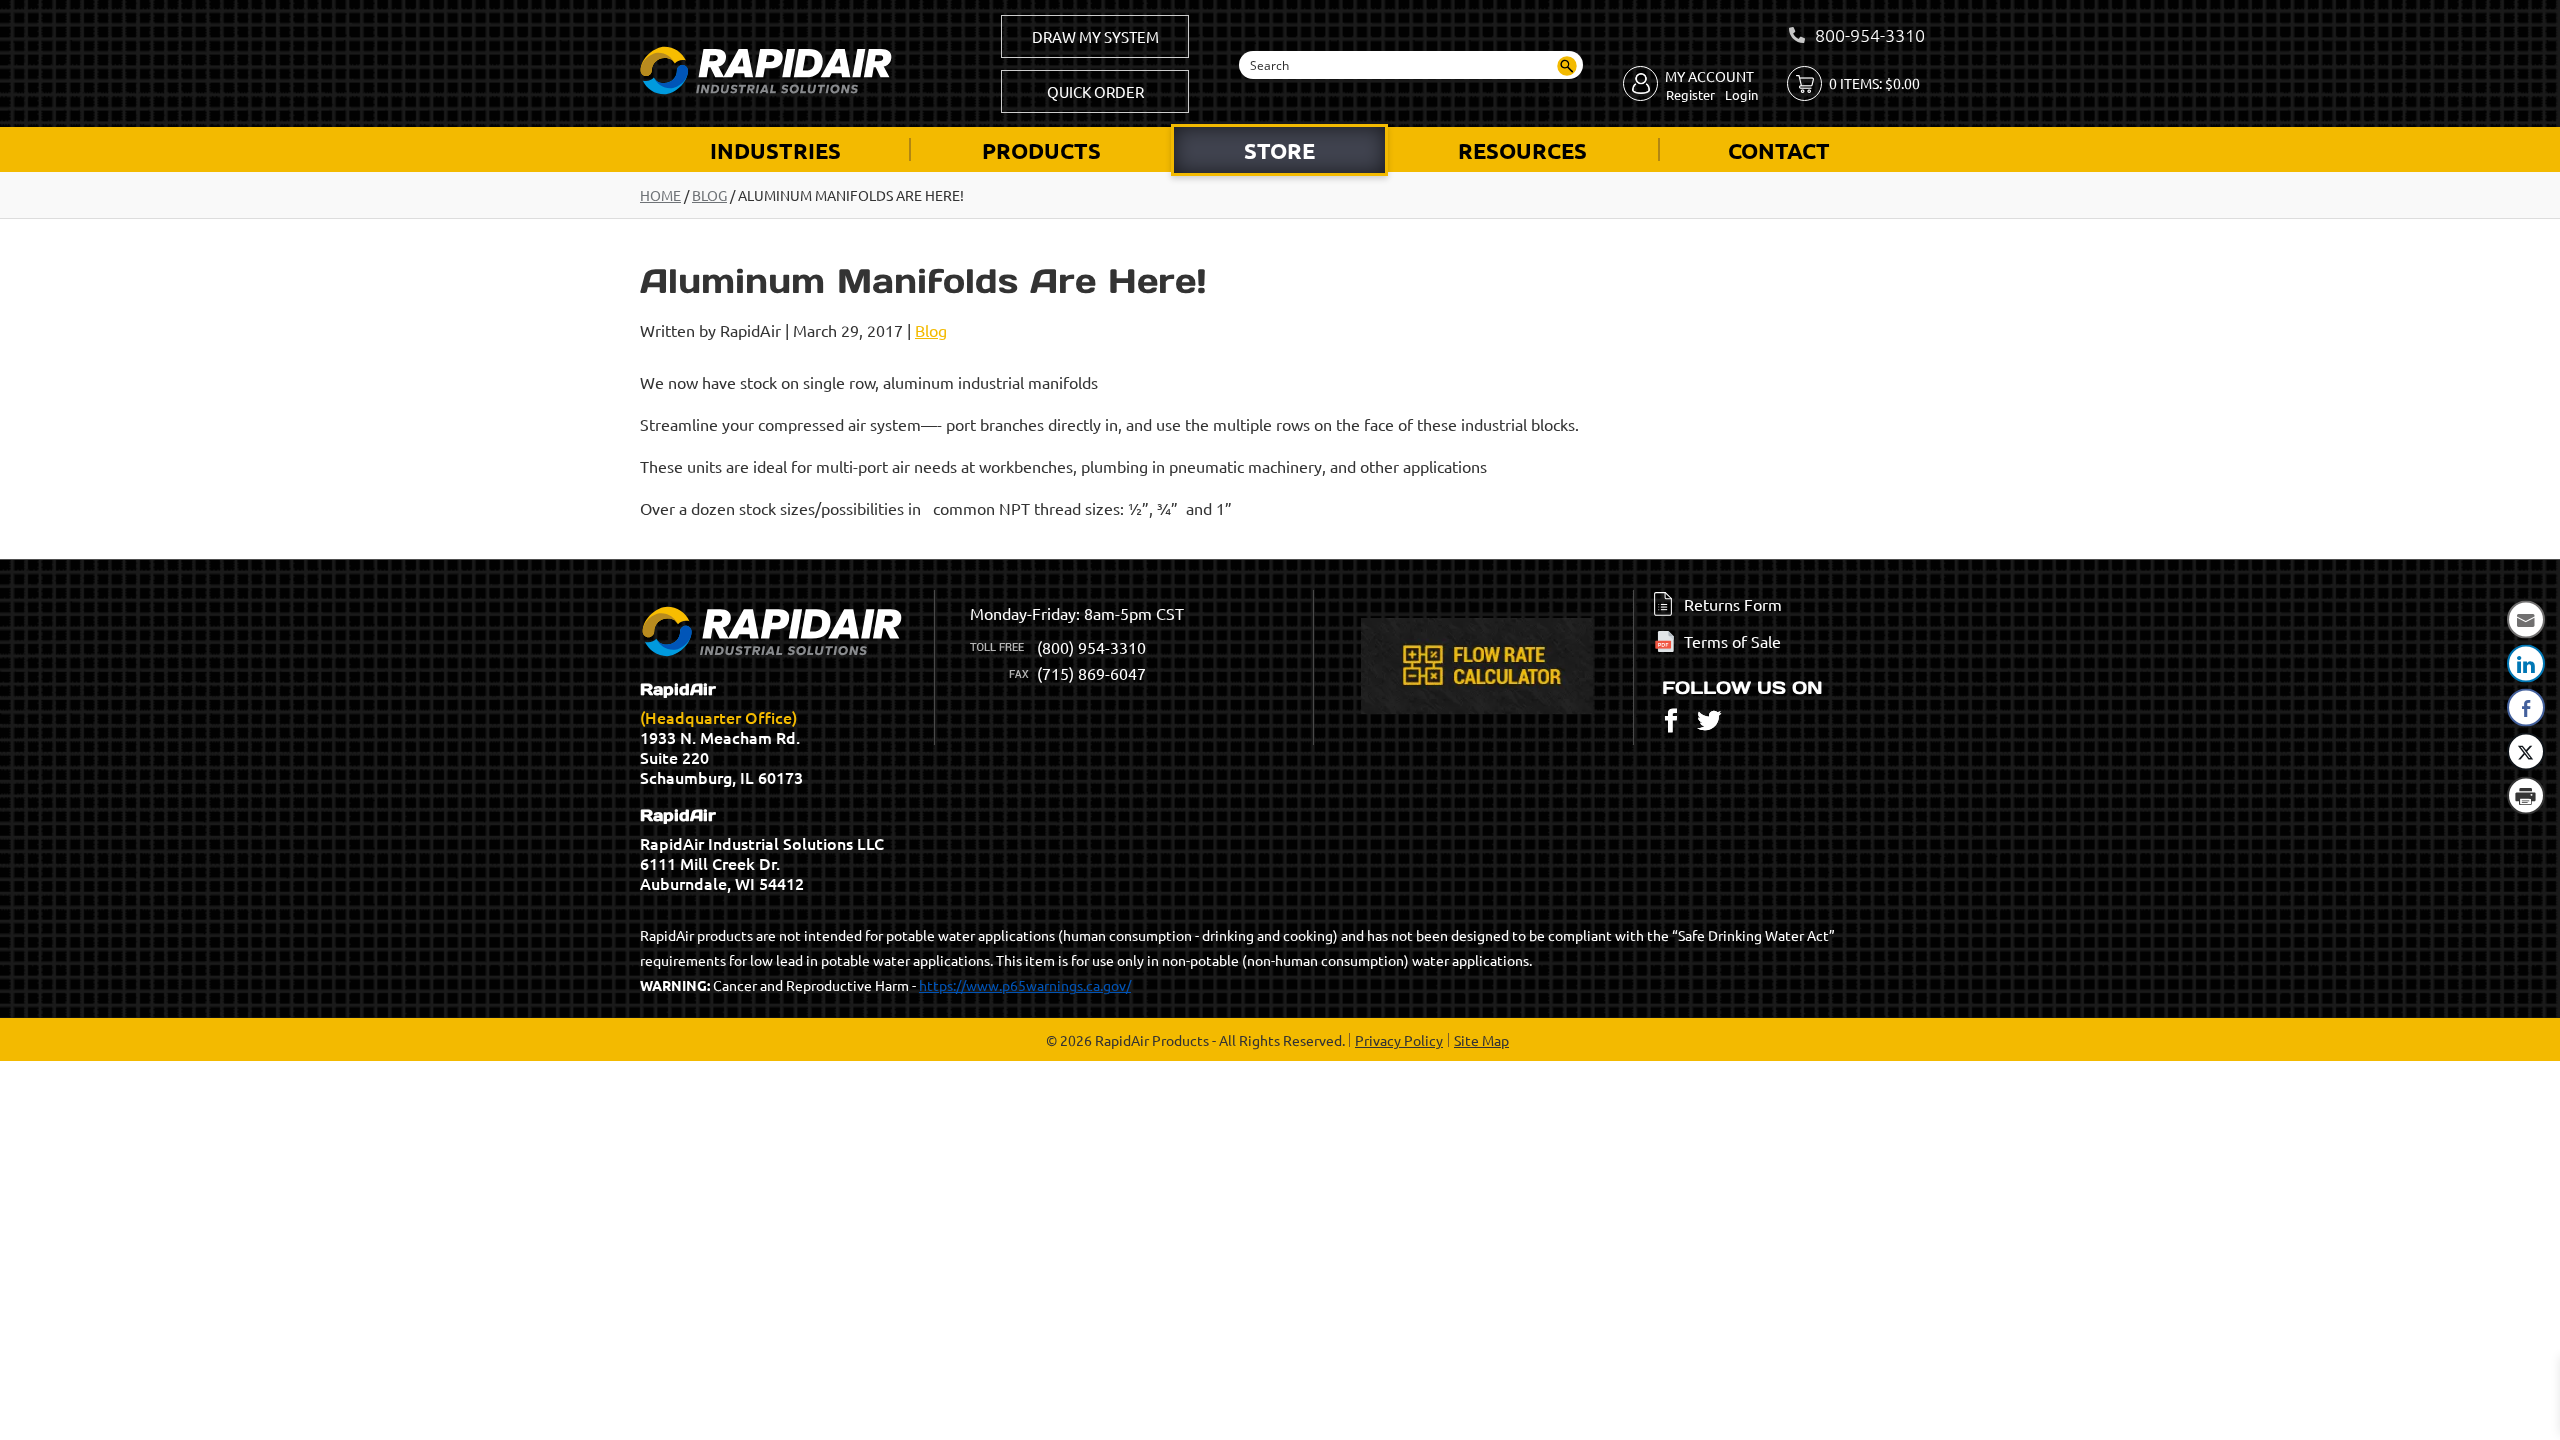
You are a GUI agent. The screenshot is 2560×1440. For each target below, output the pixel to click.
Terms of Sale (1732, 641)
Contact (1779, 150)
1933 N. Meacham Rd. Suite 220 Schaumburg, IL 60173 (721, 734)
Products (1041, 150)
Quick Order (1095, 91)
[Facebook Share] (2526, 708)
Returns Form (1733, 604)
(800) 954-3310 (1091, 647)
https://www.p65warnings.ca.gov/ (1025, 985)
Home (660, 195)
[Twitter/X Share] (2526, 752)
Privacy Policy (1399, 1040)
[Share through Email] (2526, 620)
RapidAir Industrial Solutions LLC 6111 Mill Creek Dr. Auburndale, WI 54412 (762, 850)
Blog (709, 195)
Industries (775, 150)
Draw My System (1095, 36)
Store (1279, 150)
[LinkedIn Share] (2526, 664)
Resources (1522, 150)
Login (1741, 94)
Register (1690, 94)
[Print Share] (2526, 796)
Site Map (1481, 1040)
